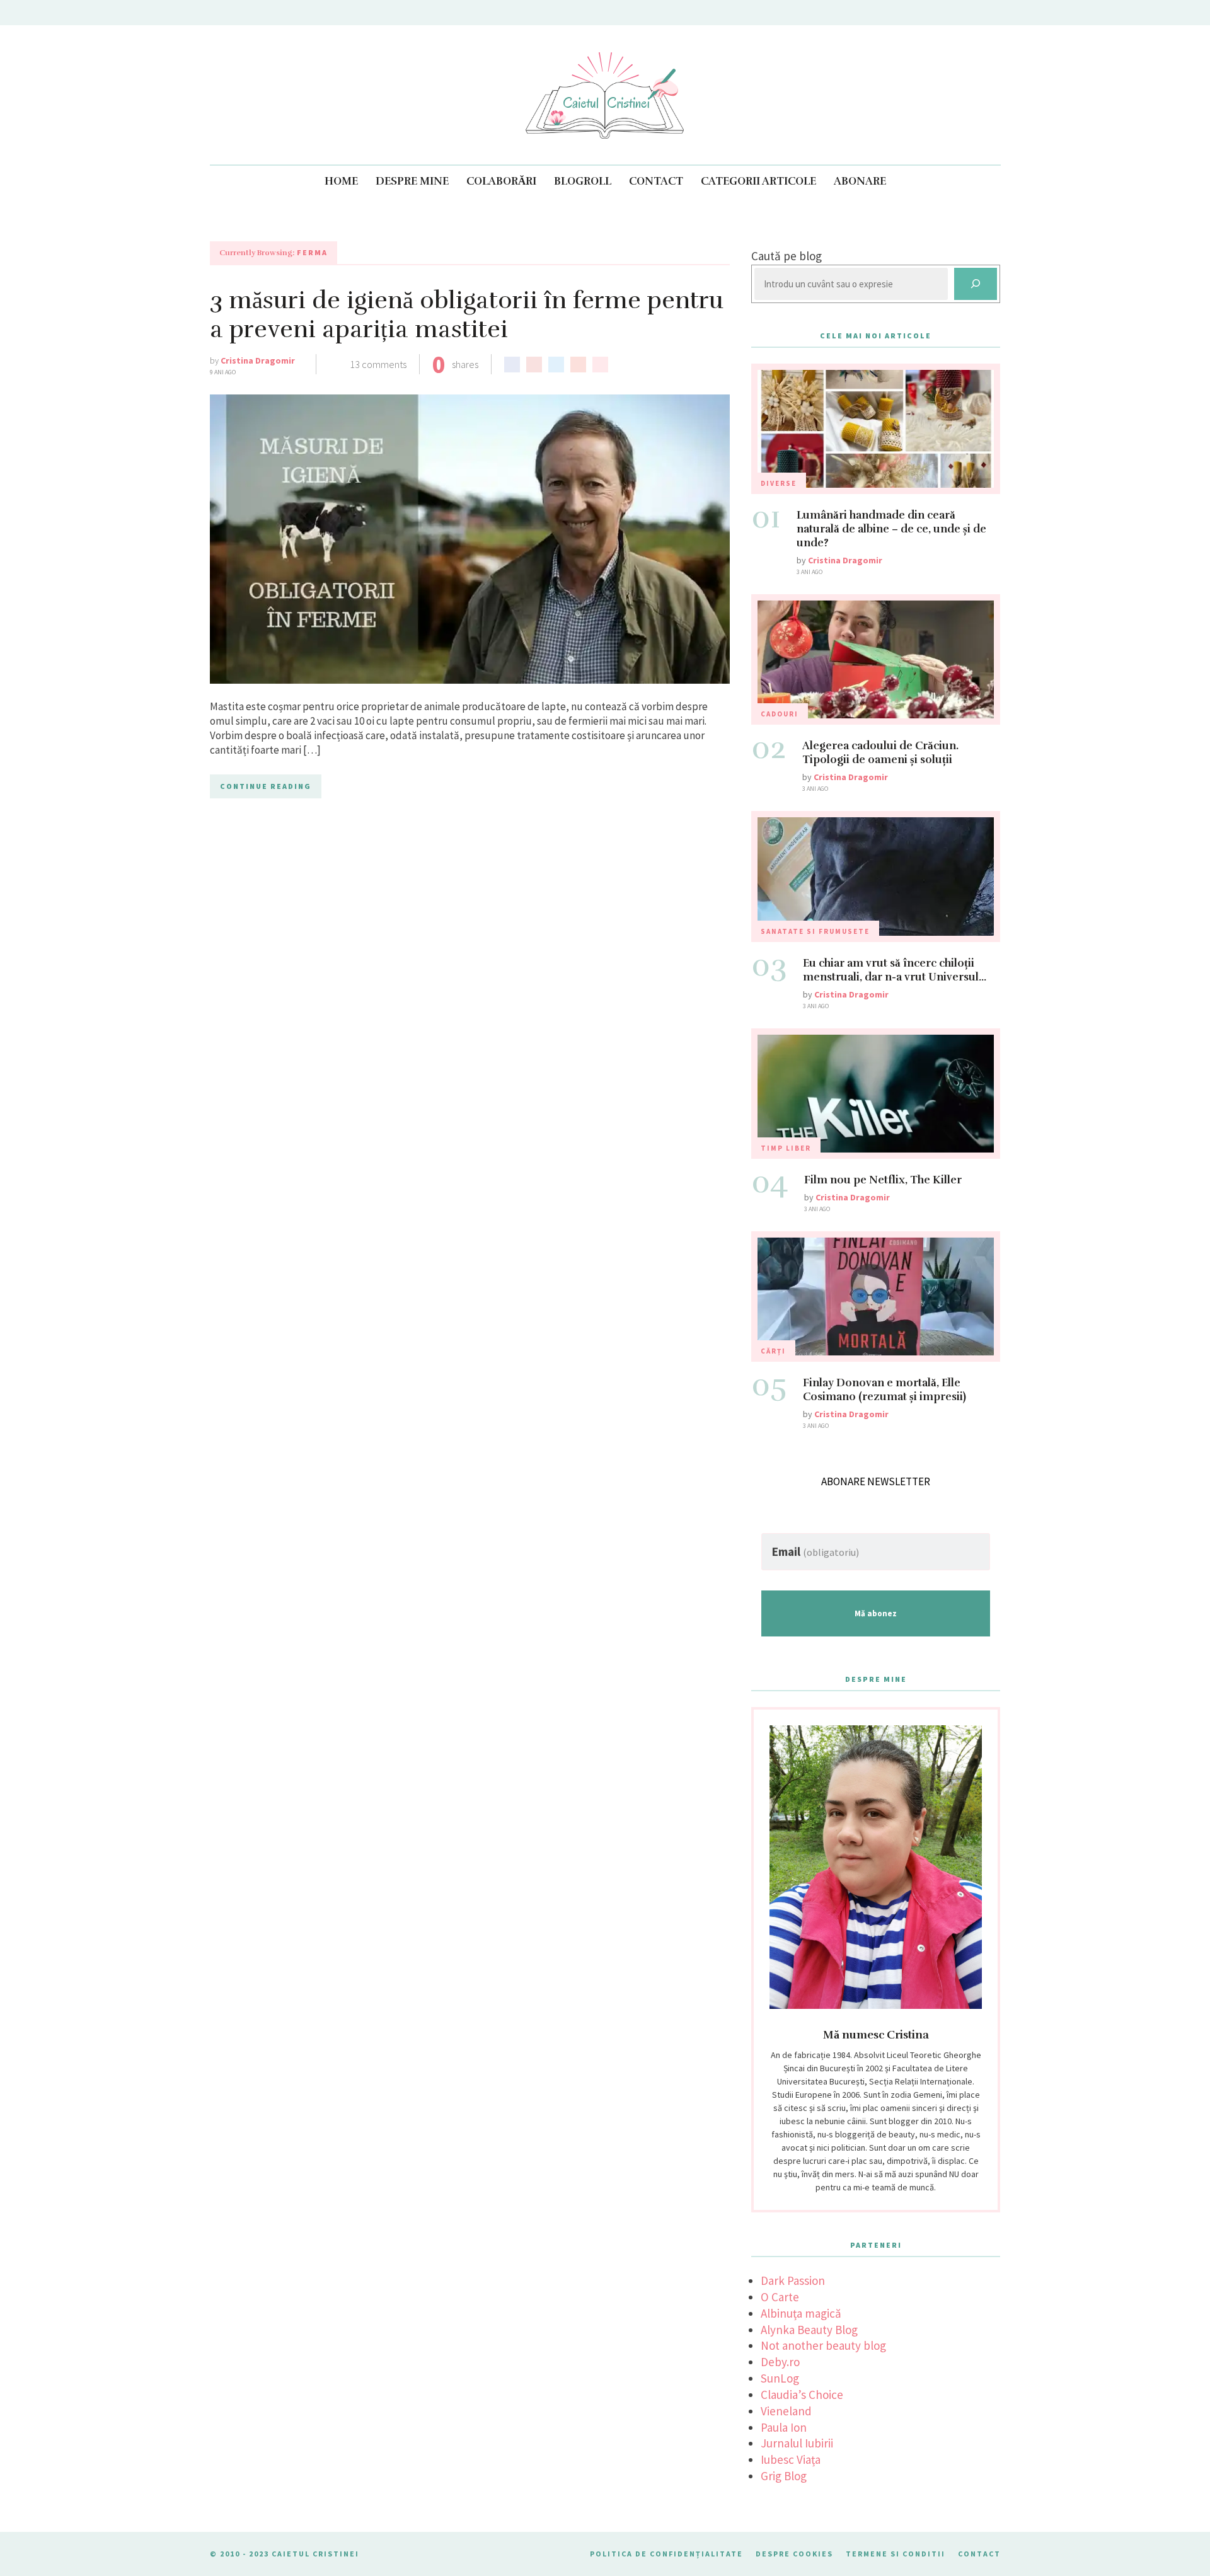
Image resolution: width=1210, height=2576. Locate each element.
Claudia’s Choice (802, 2395)
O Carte (780, 2297)
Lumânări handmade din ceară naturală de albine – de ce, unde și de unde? (891, 529)
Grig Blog (784, 2476)
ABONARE (860, 181)
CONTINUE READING (266, 786)
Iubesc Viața (791, 2459)
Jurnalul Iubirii (797, 2443)
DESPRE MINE (412, 181)
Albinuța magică (801, 2313)
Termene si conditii (896, 2554)
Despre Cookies (794, 2554)
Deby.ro (780, 2362)
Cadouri (780, 714)
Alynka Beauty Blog (809, 2330)
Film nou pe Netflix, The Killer (883, 1180)
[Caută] (976, 284)
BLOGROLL (583, 181)
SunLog (780, 2378)
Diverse (779, 483)
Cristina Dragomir (258, 360)
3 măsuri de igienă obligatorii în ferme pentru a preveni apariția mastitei (467, 315)
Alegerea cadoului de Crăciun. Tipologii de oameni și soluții (880, 753)
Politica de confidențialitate (666, 2554)
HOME (341, 181)
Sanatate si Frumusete (815, 931)
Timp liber (786, 1148)
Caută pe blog (786, 256)
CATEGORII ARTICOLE (758, 181)
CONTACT (656, 181)
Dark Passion (793, 2280)
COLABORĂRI (501, 181)
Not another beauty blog (823, 2345)
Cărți (773, 1351)
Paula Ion (784, 2427)
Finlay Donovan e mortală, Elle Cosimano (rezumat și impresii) (884, 1390)
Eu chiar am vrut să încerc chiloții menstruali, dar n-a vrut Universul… (895, 970)
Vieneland (786, 2411)
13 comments (378, 364)
